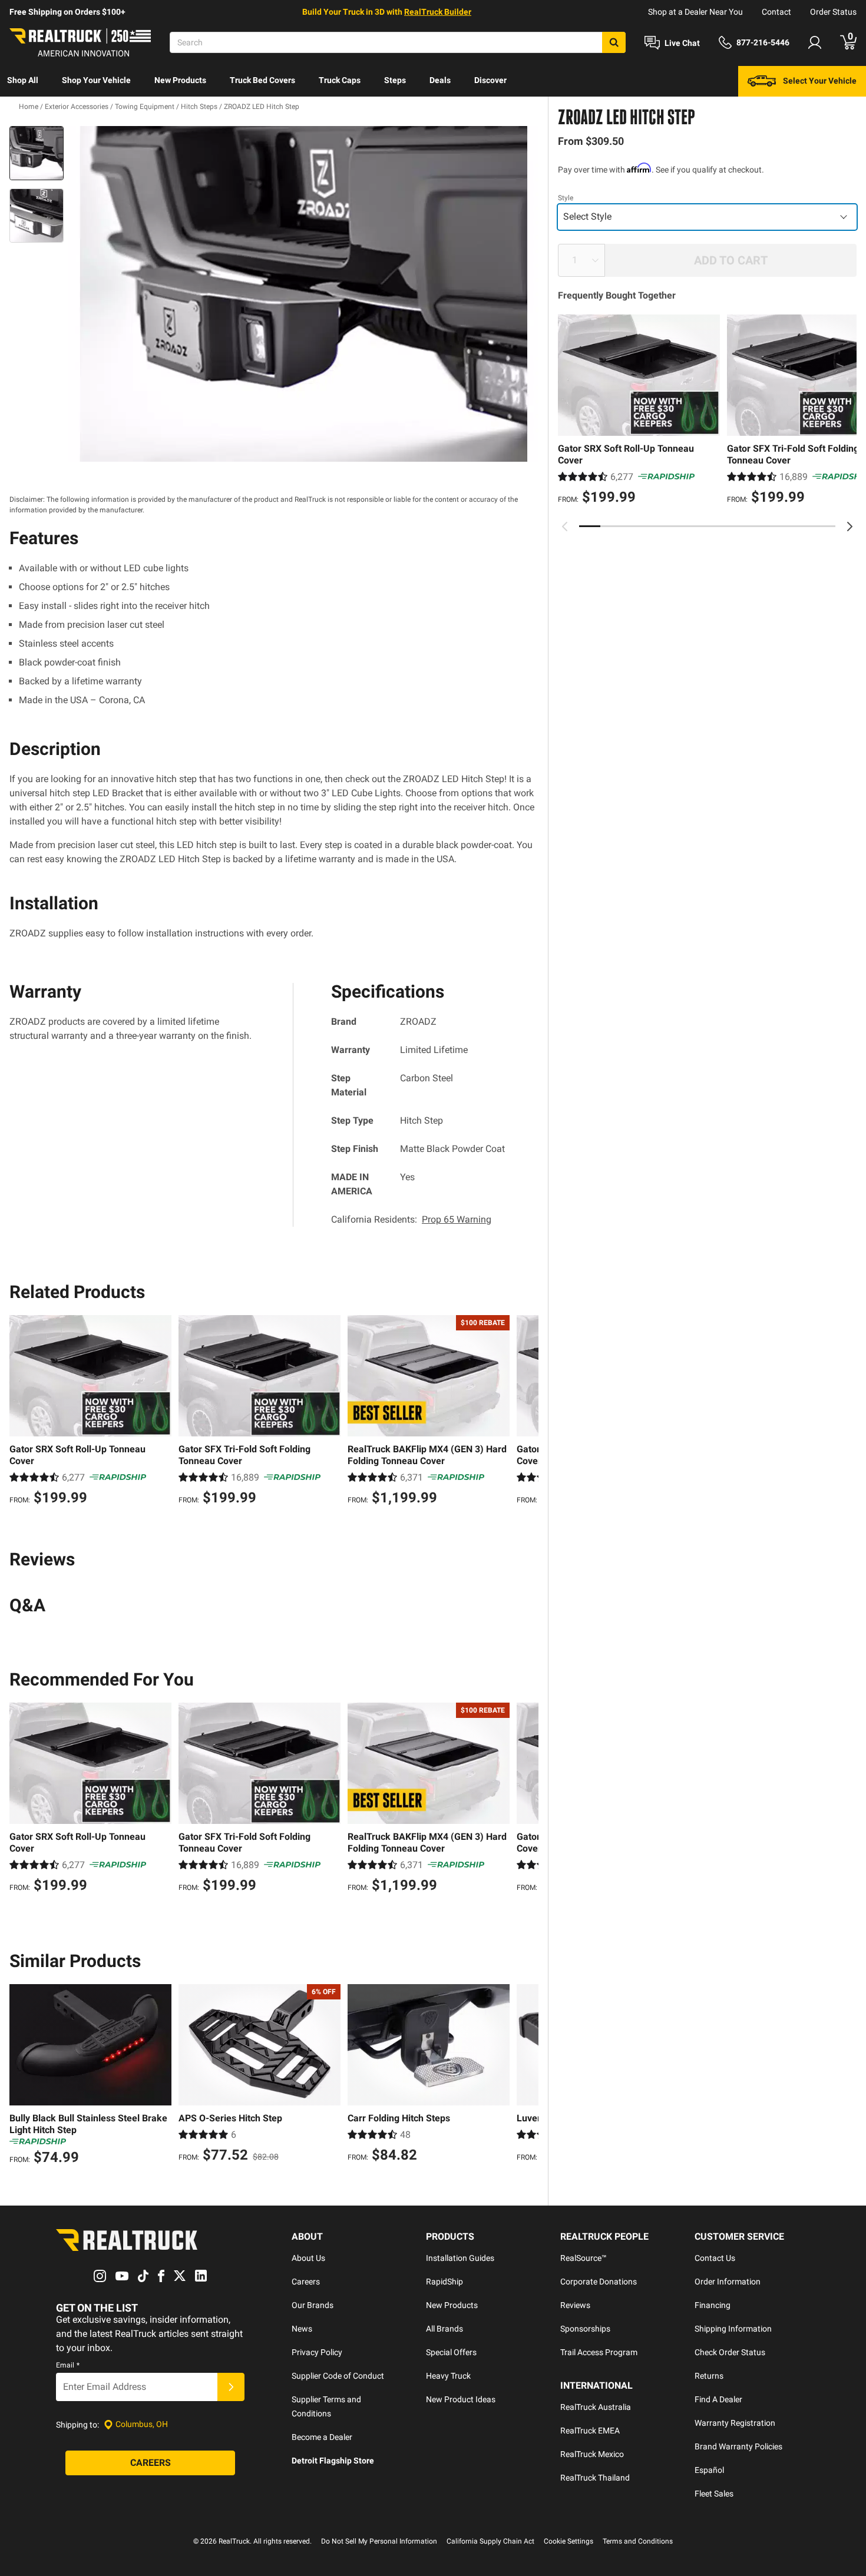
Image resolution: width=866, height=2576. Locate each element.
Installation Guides (460, 2258)
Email (68, 2365)
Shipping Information (733, 2329)
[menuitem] (23, 81)
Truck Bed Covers (262, 80)
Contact (776, 12)
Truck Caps (340, 80)
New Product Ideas (461, 2399)
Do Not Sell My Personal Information (379, 2541)
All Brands (444, 2329)
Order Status (833, 12)
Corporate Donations (599, 2282)
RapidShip (444, 2282)
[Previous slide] (565, 527)
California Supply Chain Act (490, 2541)
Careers (306, 2282)
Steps (395, 80)
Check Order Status (730, 2352)
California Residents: (411, 1219)
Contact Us (715, 2258)
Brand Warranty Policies (738, 2446)
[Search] (614, 42)
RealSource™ (584, 2258)
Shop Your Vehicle (96, 80)
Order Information (728, 2282)
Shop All (23, 80)
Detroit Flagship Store (333, 2461)
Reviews (575, 2305)
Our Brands (313, 2305)
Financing (713, 2305)
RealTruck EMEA (590, 2431)
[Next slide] (850, 527)
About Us (308, 2258)
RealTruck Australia (596, 2407)
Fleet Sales (714, 2494)
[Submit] (231, 2387)
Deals (440, 80)
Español (709, 2470)
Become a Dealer (322, 2437)
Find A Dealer (718, 2399)
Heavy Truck (448, 2376)
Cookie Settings (568, 2541)
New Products (180, 80)
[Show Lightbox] (303, 294)
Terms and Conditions (638, 2541)
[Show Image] (37, 153)
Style (566, 198)
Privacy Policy (317, 2352)
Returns (709, 2376)
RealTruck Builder (438, 12)
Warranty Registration (735, 2423)
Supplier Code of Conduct (338, 2376)
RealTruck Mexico (592, 2454)
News (302, 2329)
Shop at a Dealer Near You (695, 12)
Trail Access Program (599, 2352)
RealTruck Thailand (595, 2478)
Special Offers (451, 2352)
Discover (490, 80)
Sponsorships (585, 2329)
